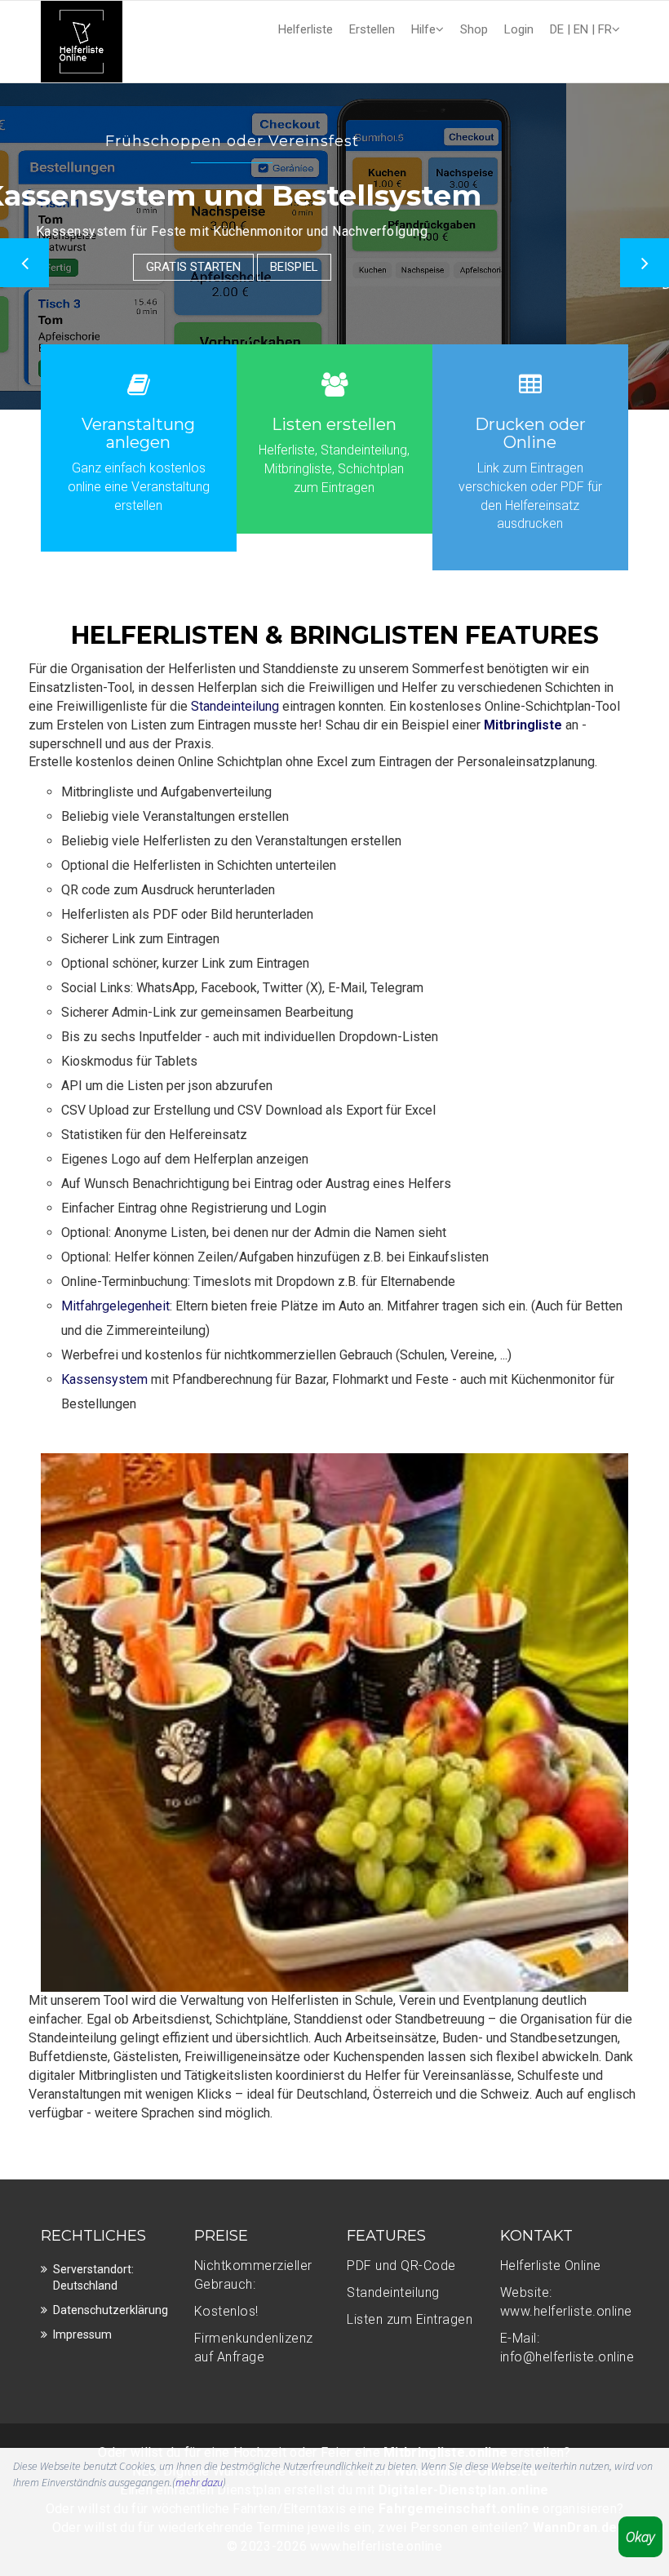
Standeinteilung (235, 706)
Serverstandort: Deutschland (93, 2277)
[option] (334, 246)
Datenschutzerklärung (111, 2310)
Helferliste (306, 29)
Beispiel (430, 320)
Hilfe (423, 29)
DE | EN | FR (581, 29)
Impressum (82, 2334)
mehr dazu (199, 2482)
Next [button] (645, 263)
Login (519, 29)
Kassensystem (104, 1379)
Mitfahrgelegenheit (115, 1306)
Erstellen (372, 29)
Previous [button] (24, 263)
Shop (474, 29)
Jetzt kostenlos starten (296, 320)
